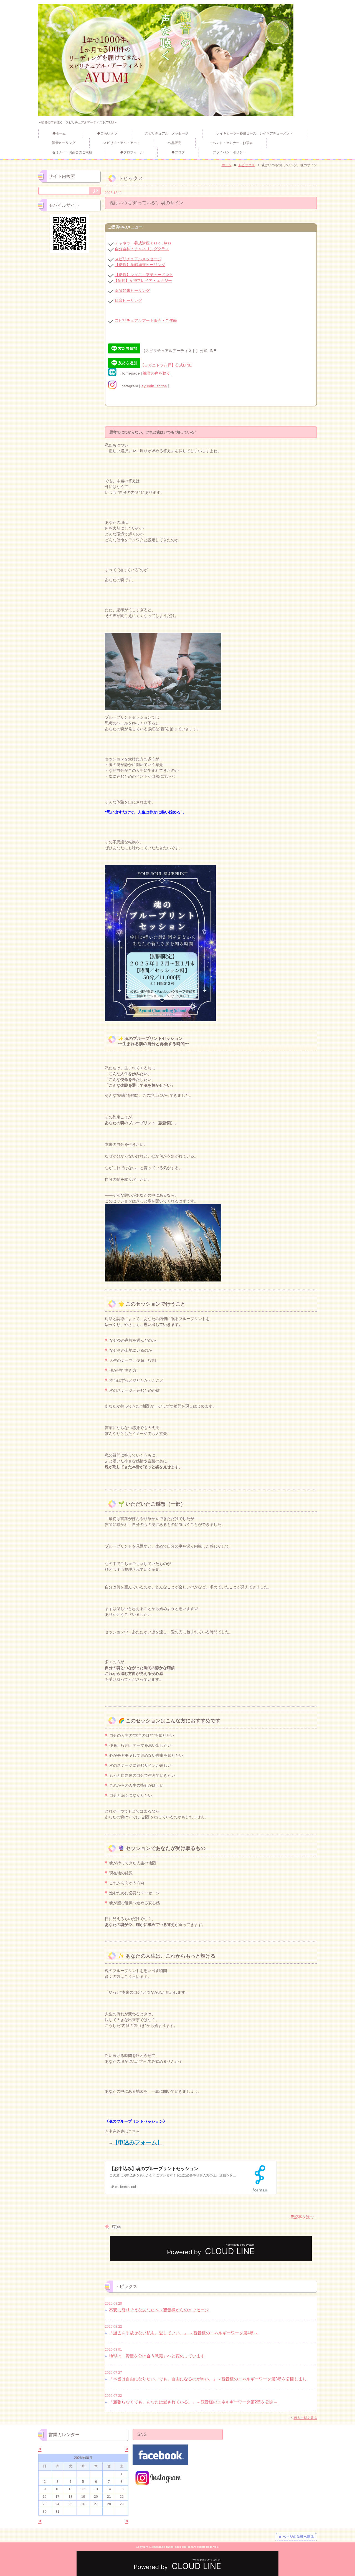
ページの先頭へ (296, 2537)
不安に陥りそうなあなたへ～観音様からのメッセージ (159, 2310)
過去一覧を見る (305, 2418)
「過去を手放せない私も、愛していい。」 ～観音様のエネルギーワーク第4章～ (183, 2333)
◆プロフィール (132, 152)
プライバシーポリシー (229, 152)
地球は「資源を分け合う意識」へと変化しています (157, 2356)
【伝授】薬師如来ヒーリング (140, 265)
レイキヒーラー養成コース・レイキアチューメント (255, 133)
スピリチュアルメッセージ (138, 259)
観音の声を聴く (157, 373)
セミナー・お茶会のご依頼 (72, 152)
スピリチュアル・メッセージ (167, 133)
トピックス (247, 165)
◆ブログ (178, 152)
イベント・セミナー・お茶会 (231, 143)
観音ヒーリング (64, 143)
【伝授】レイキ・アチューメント (144, 275)
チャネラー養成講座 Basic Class (143, 243)
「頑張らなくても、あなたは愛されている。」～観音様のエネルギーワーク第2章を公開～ (193, 2402)
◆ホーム (61, 133)
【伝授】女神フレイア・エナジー (143, 280)
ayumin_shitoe (154, 386)
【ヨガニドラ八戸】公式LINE (166, 365)
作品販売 (175, 143)
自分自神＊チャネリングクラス (142, 249)
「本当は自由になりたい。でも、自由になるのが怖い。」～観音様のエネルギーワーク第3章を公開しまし (208, 2379)
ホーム (227, 165)
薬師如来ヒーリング (132, 290)
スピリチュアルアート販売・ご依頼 (146, 320)
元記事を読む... (304, 2217)
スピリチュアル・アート (122, 143)
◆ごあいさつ (107, 133)
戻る (113, 2227)
